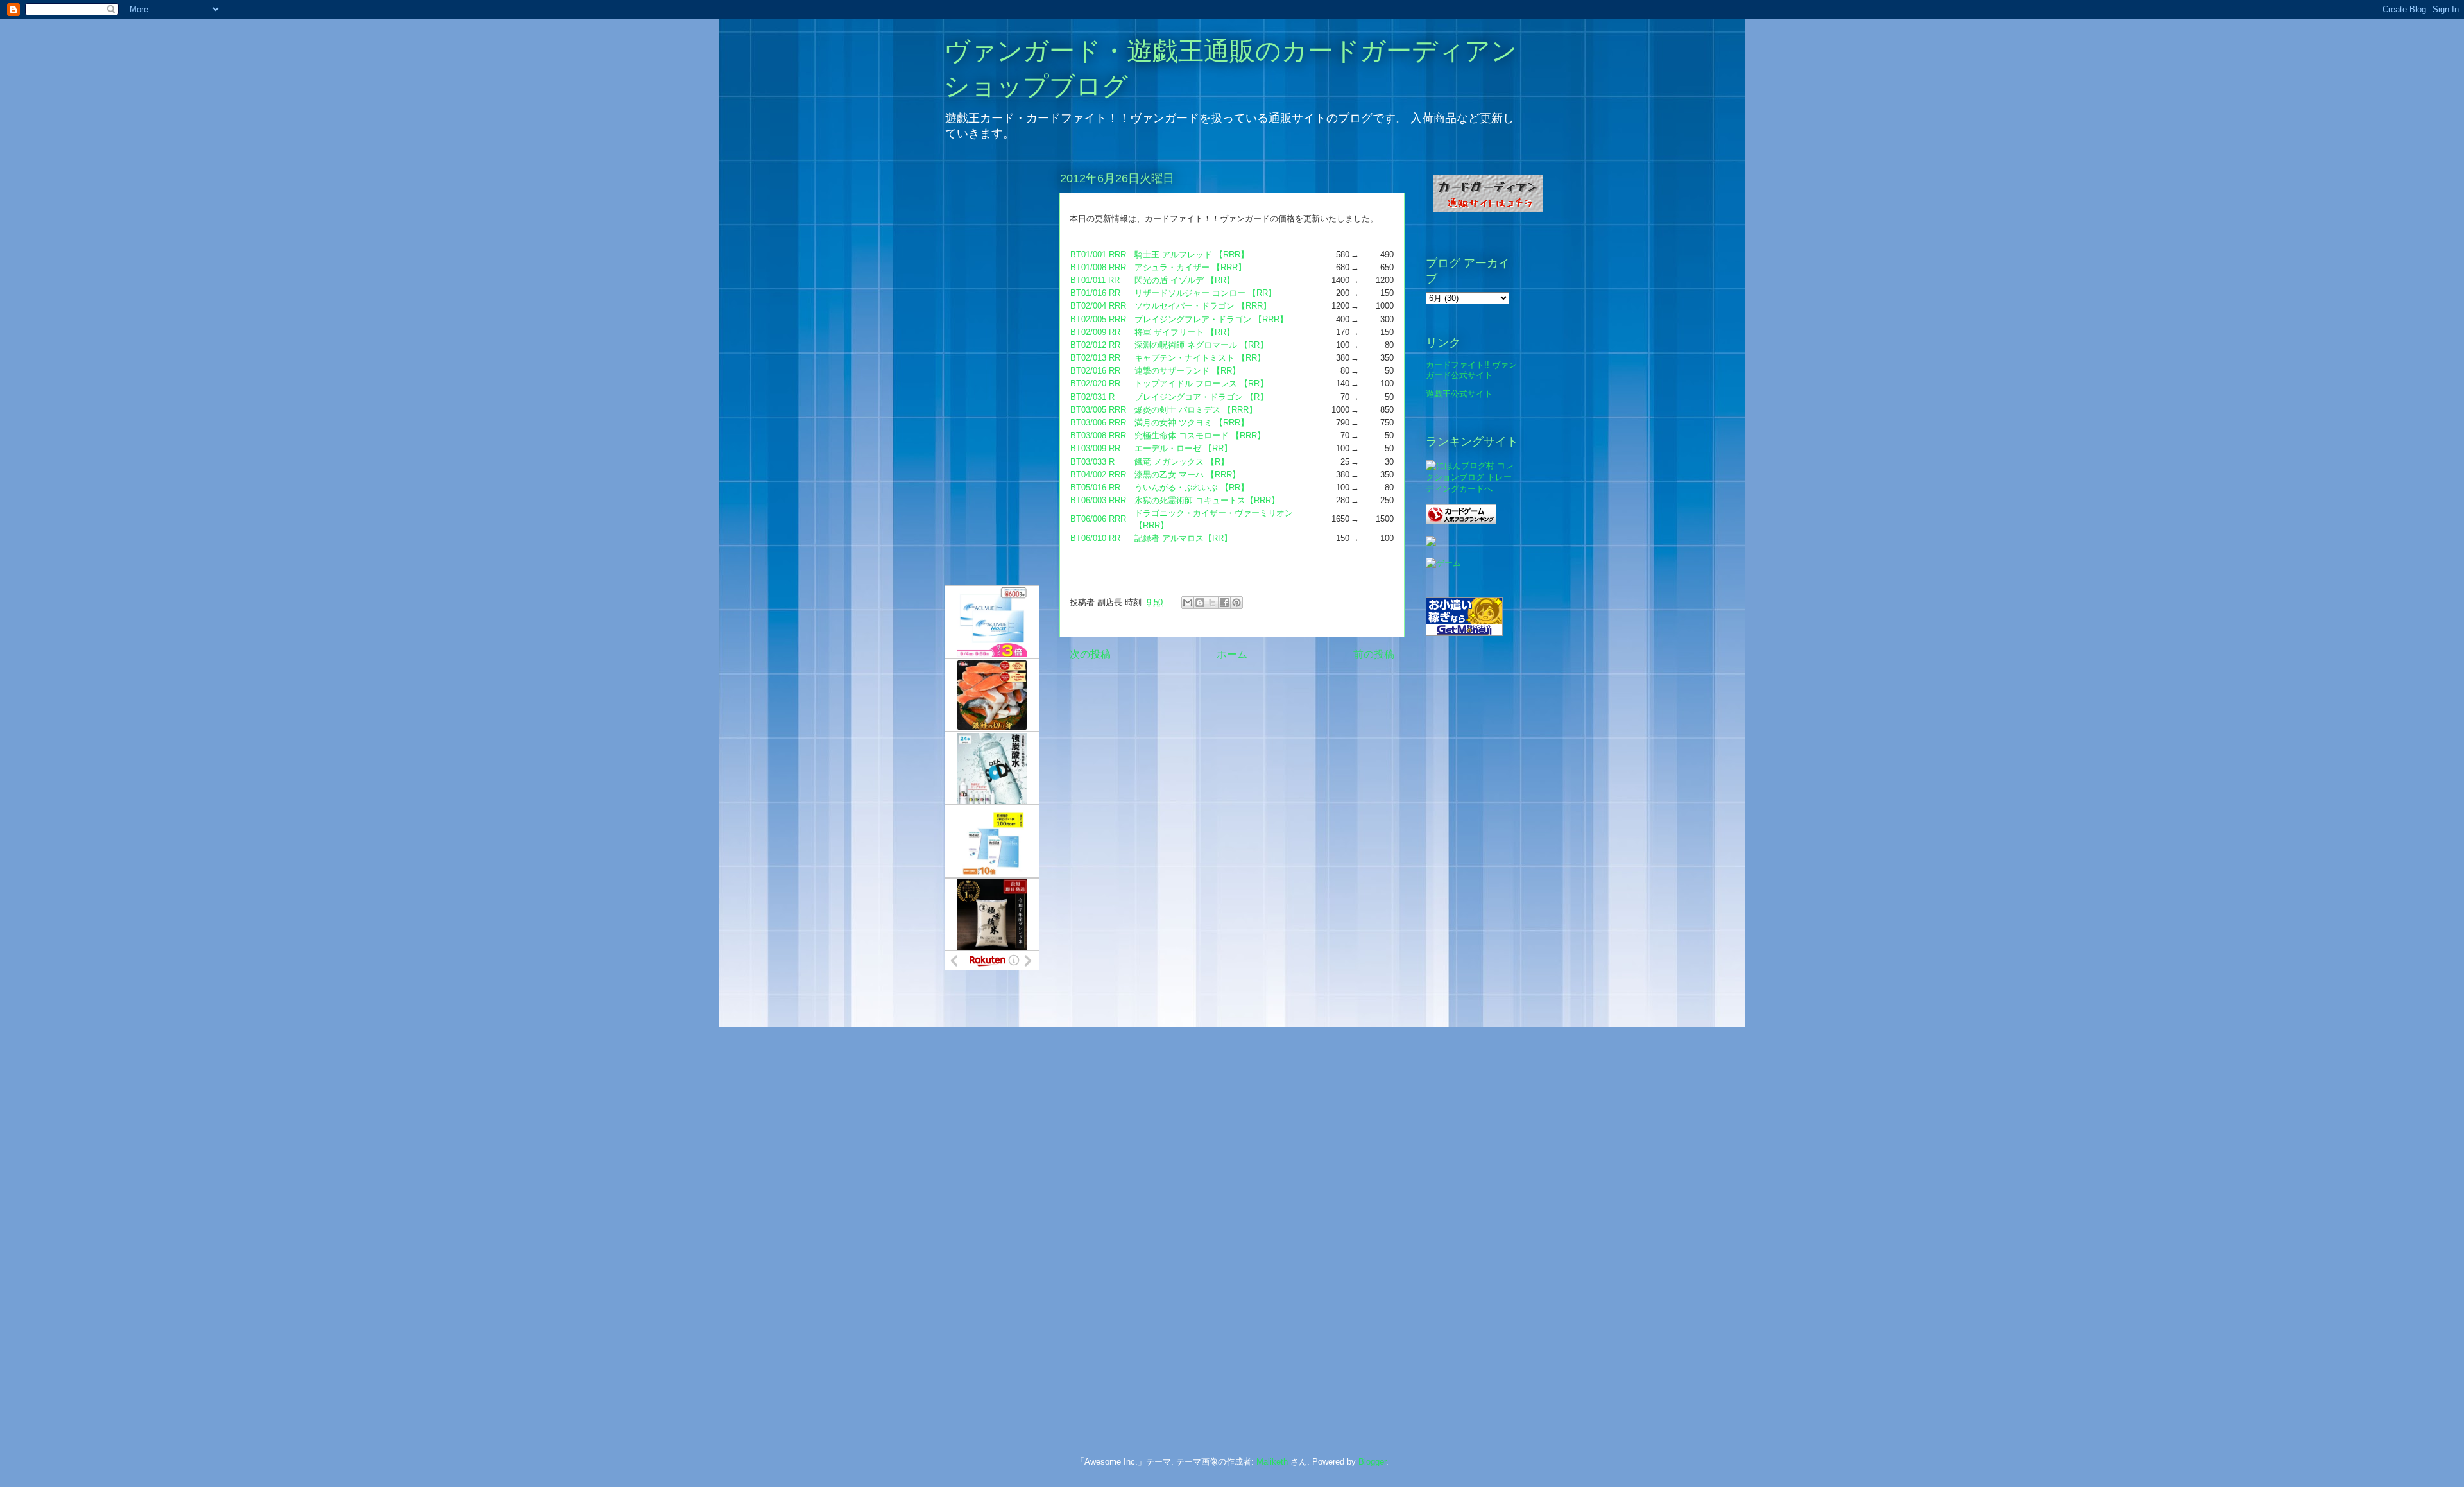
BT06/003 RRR (1098, 500)
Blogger (1372, 1462)
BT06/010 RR (1095, 538)
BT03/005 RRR (1098, 410)
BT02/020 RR (1095, 383)
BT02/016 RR (1095, 371)
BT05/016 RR (1095, 487)
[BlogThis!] (1200, 603)
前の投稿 (1374, 654)
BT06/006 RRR (1098, 519)
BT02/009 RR (1095, 332)
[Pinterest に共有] (1236, 603)
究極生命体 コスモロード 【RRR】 (1200, 435)
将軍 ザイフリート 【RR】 (1185, 332)
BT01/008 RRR (1098, 267)
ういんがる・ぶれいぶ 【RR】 (1192, 487)
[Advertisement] (996, 1193)
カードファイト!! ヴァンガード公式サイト (1471, 370)
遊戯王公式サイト (1459, 394)
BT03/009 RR (1095, 448)
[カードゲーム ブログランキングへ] (1461, 521)
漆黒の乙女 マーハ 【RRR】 (1187, 475)
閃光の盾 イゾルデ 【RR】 (1185, 280)
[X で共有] (1212, 603)
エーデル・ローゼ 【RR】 (1183, 448)
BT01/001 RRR (1098, 254)
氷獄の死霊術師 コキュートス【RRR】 (1207, 500)
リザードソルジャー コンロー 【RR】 (1205, 293)
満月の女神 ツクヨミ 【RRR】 (1192, 423)
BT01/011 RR (1095, 280)
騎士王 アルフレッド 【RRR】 (1192, 254)
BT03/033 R (1092, 462)
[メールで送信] (1188, 603)
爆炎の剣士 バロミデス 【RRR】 (1196, 410)
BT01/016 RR (1095, 293)
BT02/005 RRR (1098, 319)
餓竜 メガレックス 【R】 (1182, 462)
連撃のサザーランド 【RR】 (1187, 371)
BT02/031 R (1092, 397)
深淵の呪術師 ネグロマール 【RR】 (1201, 345)
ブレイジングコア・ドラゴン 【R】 (1201, 397)
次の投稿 (1090, 654)
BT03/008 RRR (1098, 435)
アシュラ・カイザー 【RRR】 (1190, 267)
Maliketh (1272, 1462)
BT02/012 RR (1095, 345)
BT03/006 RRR (1098, 423)
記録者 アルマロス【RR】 (1183, 538)
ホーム (1232, 654)
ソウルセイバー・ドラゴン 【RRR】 (1203, 306)
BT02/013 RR (1095, 358)
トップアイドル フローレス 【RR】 (1201, 383)
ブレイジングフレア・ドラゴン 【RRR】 (1211, 319)
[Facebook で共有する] (1224, 603)
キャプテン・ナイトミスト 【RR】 (1200, 358)
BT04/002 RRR (1098, 475)
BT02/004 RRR (1098, 306)
